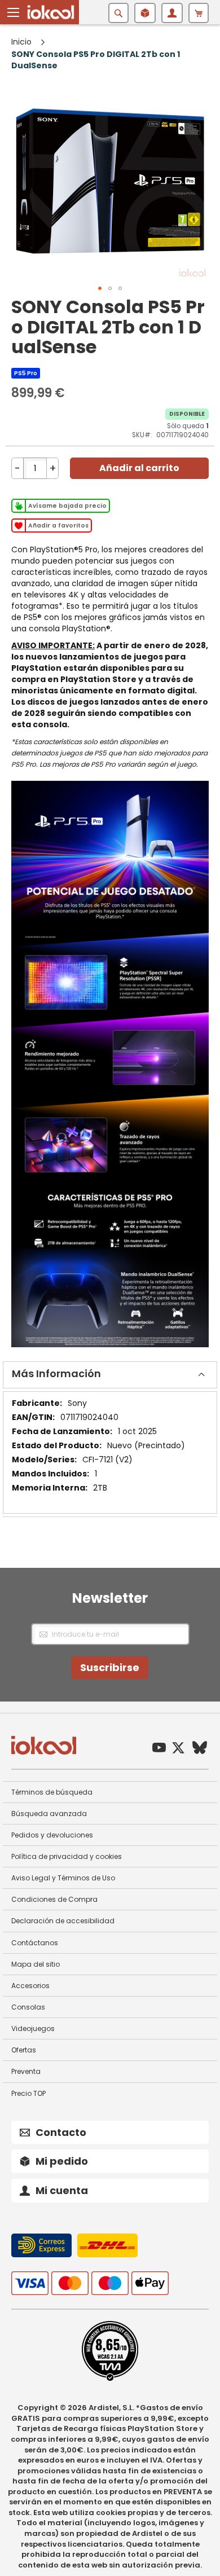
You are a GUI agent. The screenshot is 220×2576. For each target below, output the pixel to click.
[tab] (110, 1375)
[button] (14, 12)
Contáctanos (35, 1943)
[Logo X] (178, 1749)
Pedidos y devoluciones (52, 1835)
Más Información (56, 1373)
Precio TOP (28, 2093)
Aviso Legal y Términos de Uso (63, 1878)
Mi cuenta (62, 2190)
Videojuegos (33, 2028)
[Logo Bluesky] (200, 1749)
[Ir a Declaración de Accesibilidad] (110, 2379)
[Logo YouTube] (159, 1749)
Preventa (26, 2071)
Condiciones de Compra (54, 1899)
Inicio (21, 42)
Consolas (28, 2007)
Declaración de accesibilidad (63, 1921)
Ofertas (24, 2050)
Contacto (61, 2132)
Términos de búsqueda (52, 1792)
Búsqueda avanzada (49, 1814)
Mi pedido (62, 2161)
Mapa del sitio (36, 1964)
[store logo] (51, 12)
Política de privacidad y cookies (67, 1856)
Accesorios (30, 1986)
